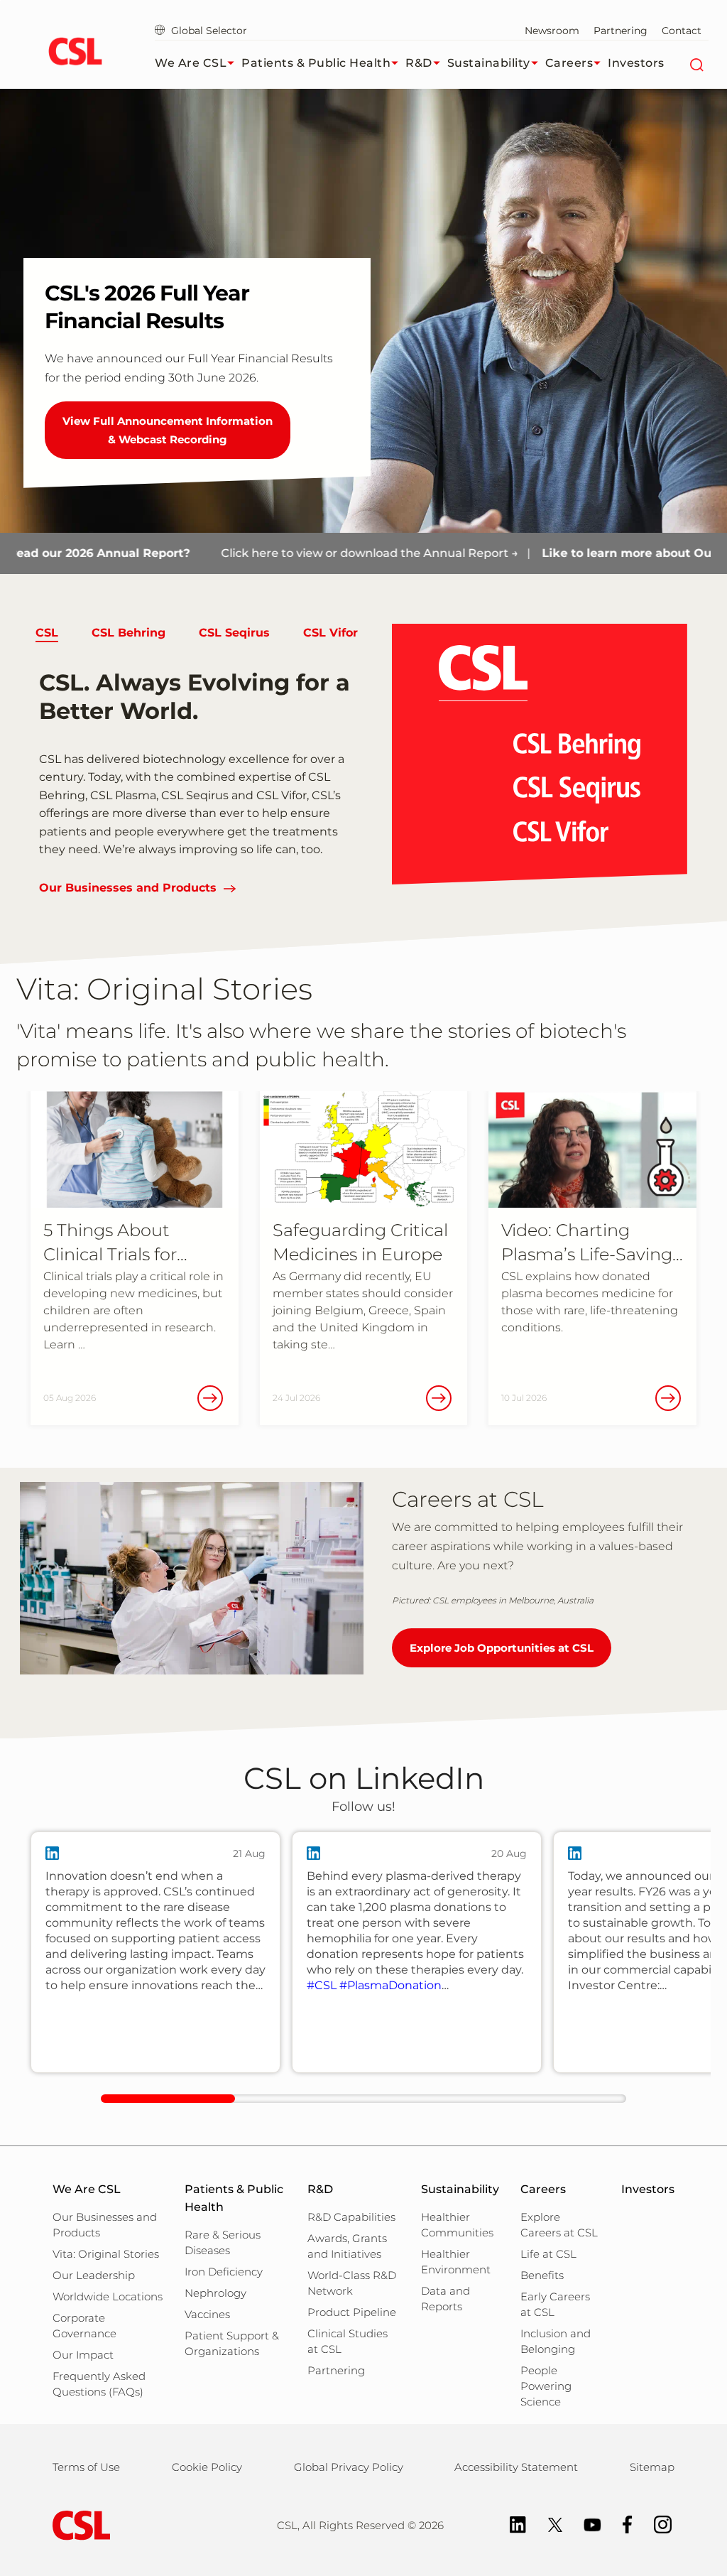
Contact (682, 31)
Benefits (542, 2275)
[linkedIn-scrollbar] (363, 2099)
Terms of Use (86, 2467)
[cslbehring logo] (75, 53)
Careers (569, 63)
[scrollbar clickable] (168, 2099)
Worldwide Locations (108, 2296)
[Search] (696, 63)
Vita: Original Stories (106, 2254)
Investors (636, 63)
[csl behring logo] (78, 2524)
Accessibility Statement (516, 2467)
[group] (155, 1952)
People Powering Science (546, 2386)
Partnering (621, 31)
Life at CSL (548, 2254)
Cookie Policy (207, 2467)
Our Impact (83, 2355)
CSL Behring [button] (129, 633)
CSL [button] (47, 633)
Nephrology (215, 2293)
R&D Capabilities (351, 2217)
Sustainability (489, 63)
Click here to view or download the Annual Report (308, 553)
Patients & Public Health (316, 63)
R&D (419, 63)
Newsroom (552, 31)
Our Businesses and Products (128, 888)
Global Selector (208, 31)
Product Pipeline (352, 2312)
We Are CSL (191, 63)
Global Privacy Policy (349, 2467)
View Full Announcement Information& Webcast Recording (168, 430)
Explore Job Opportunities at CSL (502, 1648)
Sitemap (652, 2467)
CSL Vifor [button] (330, 633)
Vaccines (207, 2314)
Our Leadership (94, 2275)
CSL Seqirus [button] (234, 633)
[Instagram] (656, 2524)
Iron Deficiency (224, 2272)
